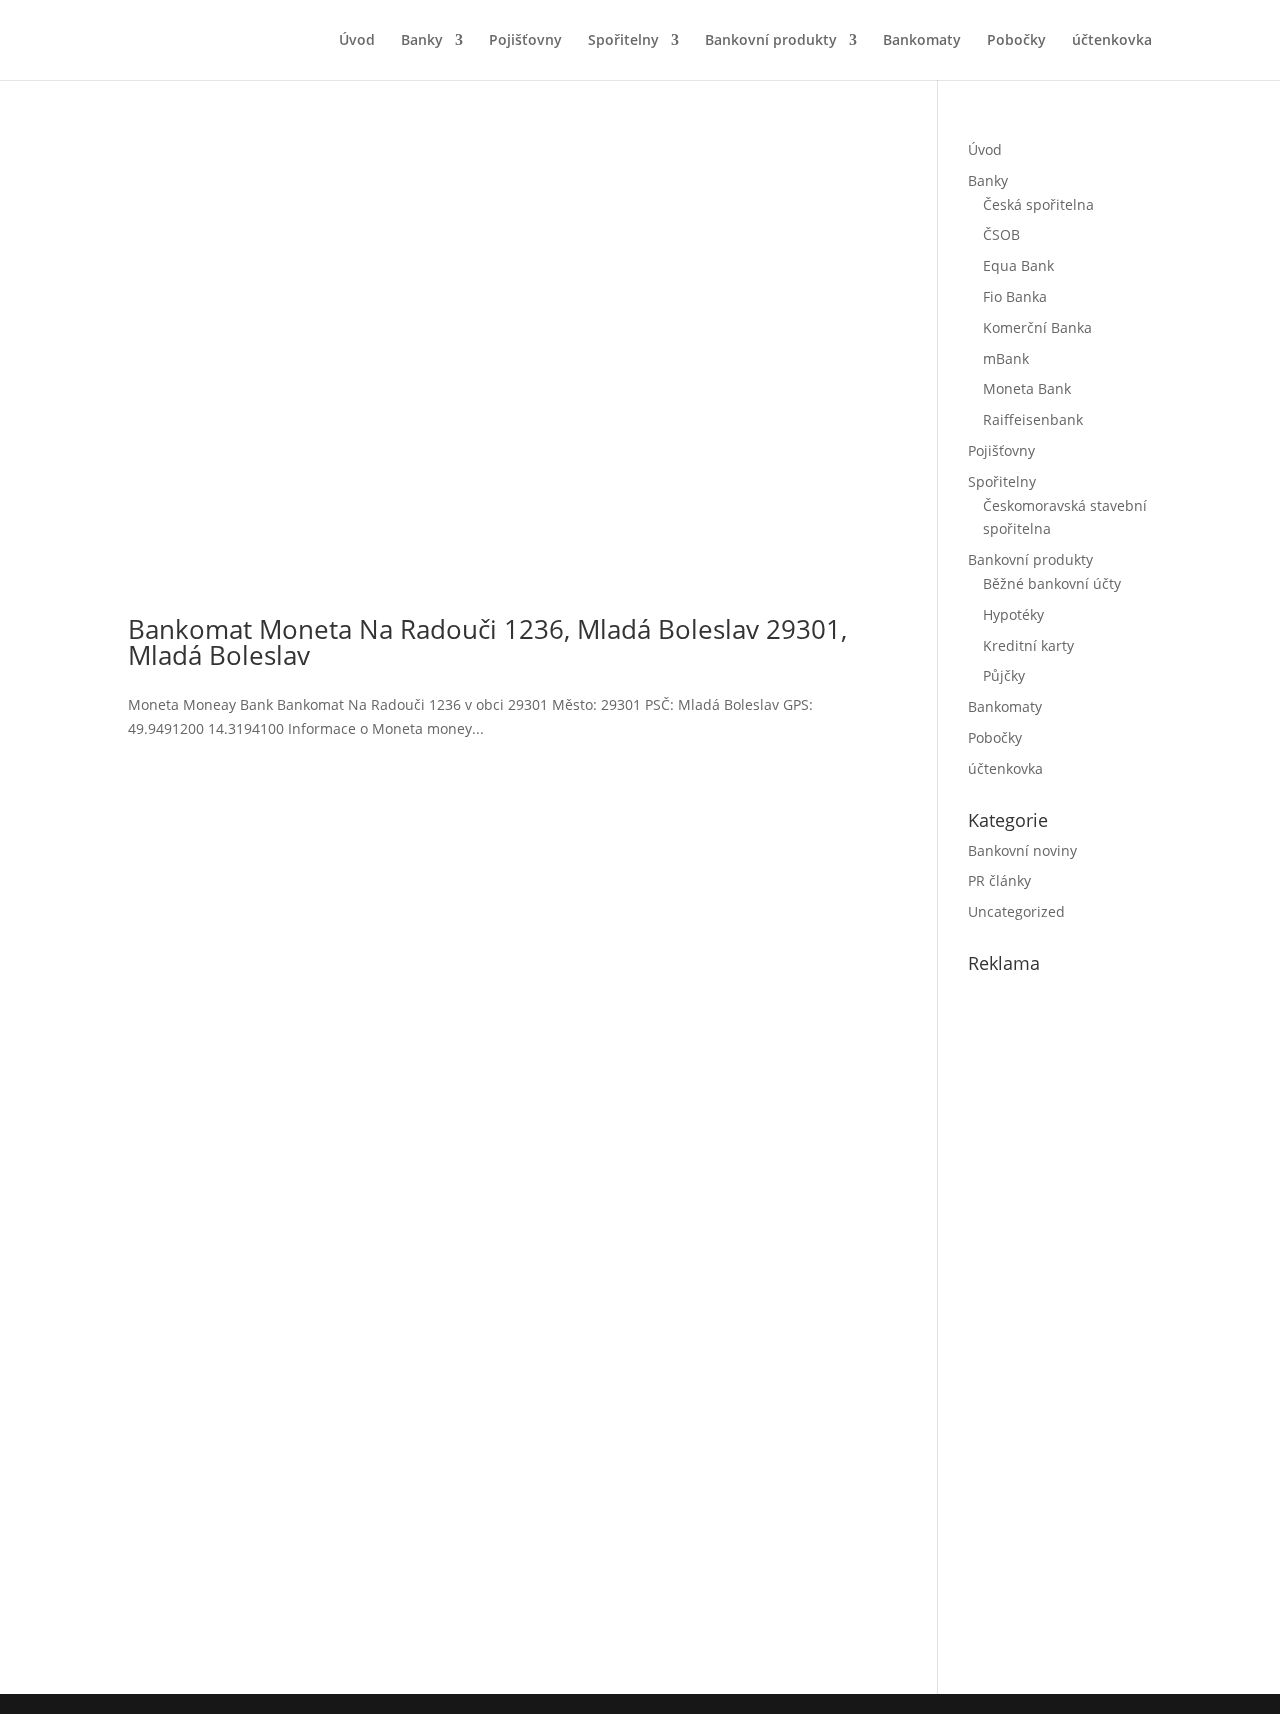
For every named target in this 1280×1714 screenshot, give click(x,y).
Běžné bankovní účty (1052, 583)
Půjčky (1004, 675)
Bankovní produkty (771, 41)
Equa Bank (1018, 265)
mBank (1006, 358)
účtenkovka (1112, 41)
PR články (999, 880)
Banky (422, 41)
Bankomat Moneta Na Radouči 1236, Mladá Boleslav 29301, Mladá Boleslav (487, 642)
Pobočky (1016, 41)
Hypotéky (1013, 614)
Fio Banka (1015, 296)
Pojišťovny (525, 41)
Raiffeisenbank (1033, 419)
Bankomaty (922, 41)
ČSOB (1001, 234)
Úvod (357, 41)
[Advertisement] (1118, 1330)
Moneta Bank (1027, 388)
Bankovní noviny (1022, 850)
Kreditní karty (1028, 645)
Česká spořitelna (1038, 204)
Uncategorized (1016, 911)
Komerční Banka (1037, 327)
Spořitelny (623, 41)
